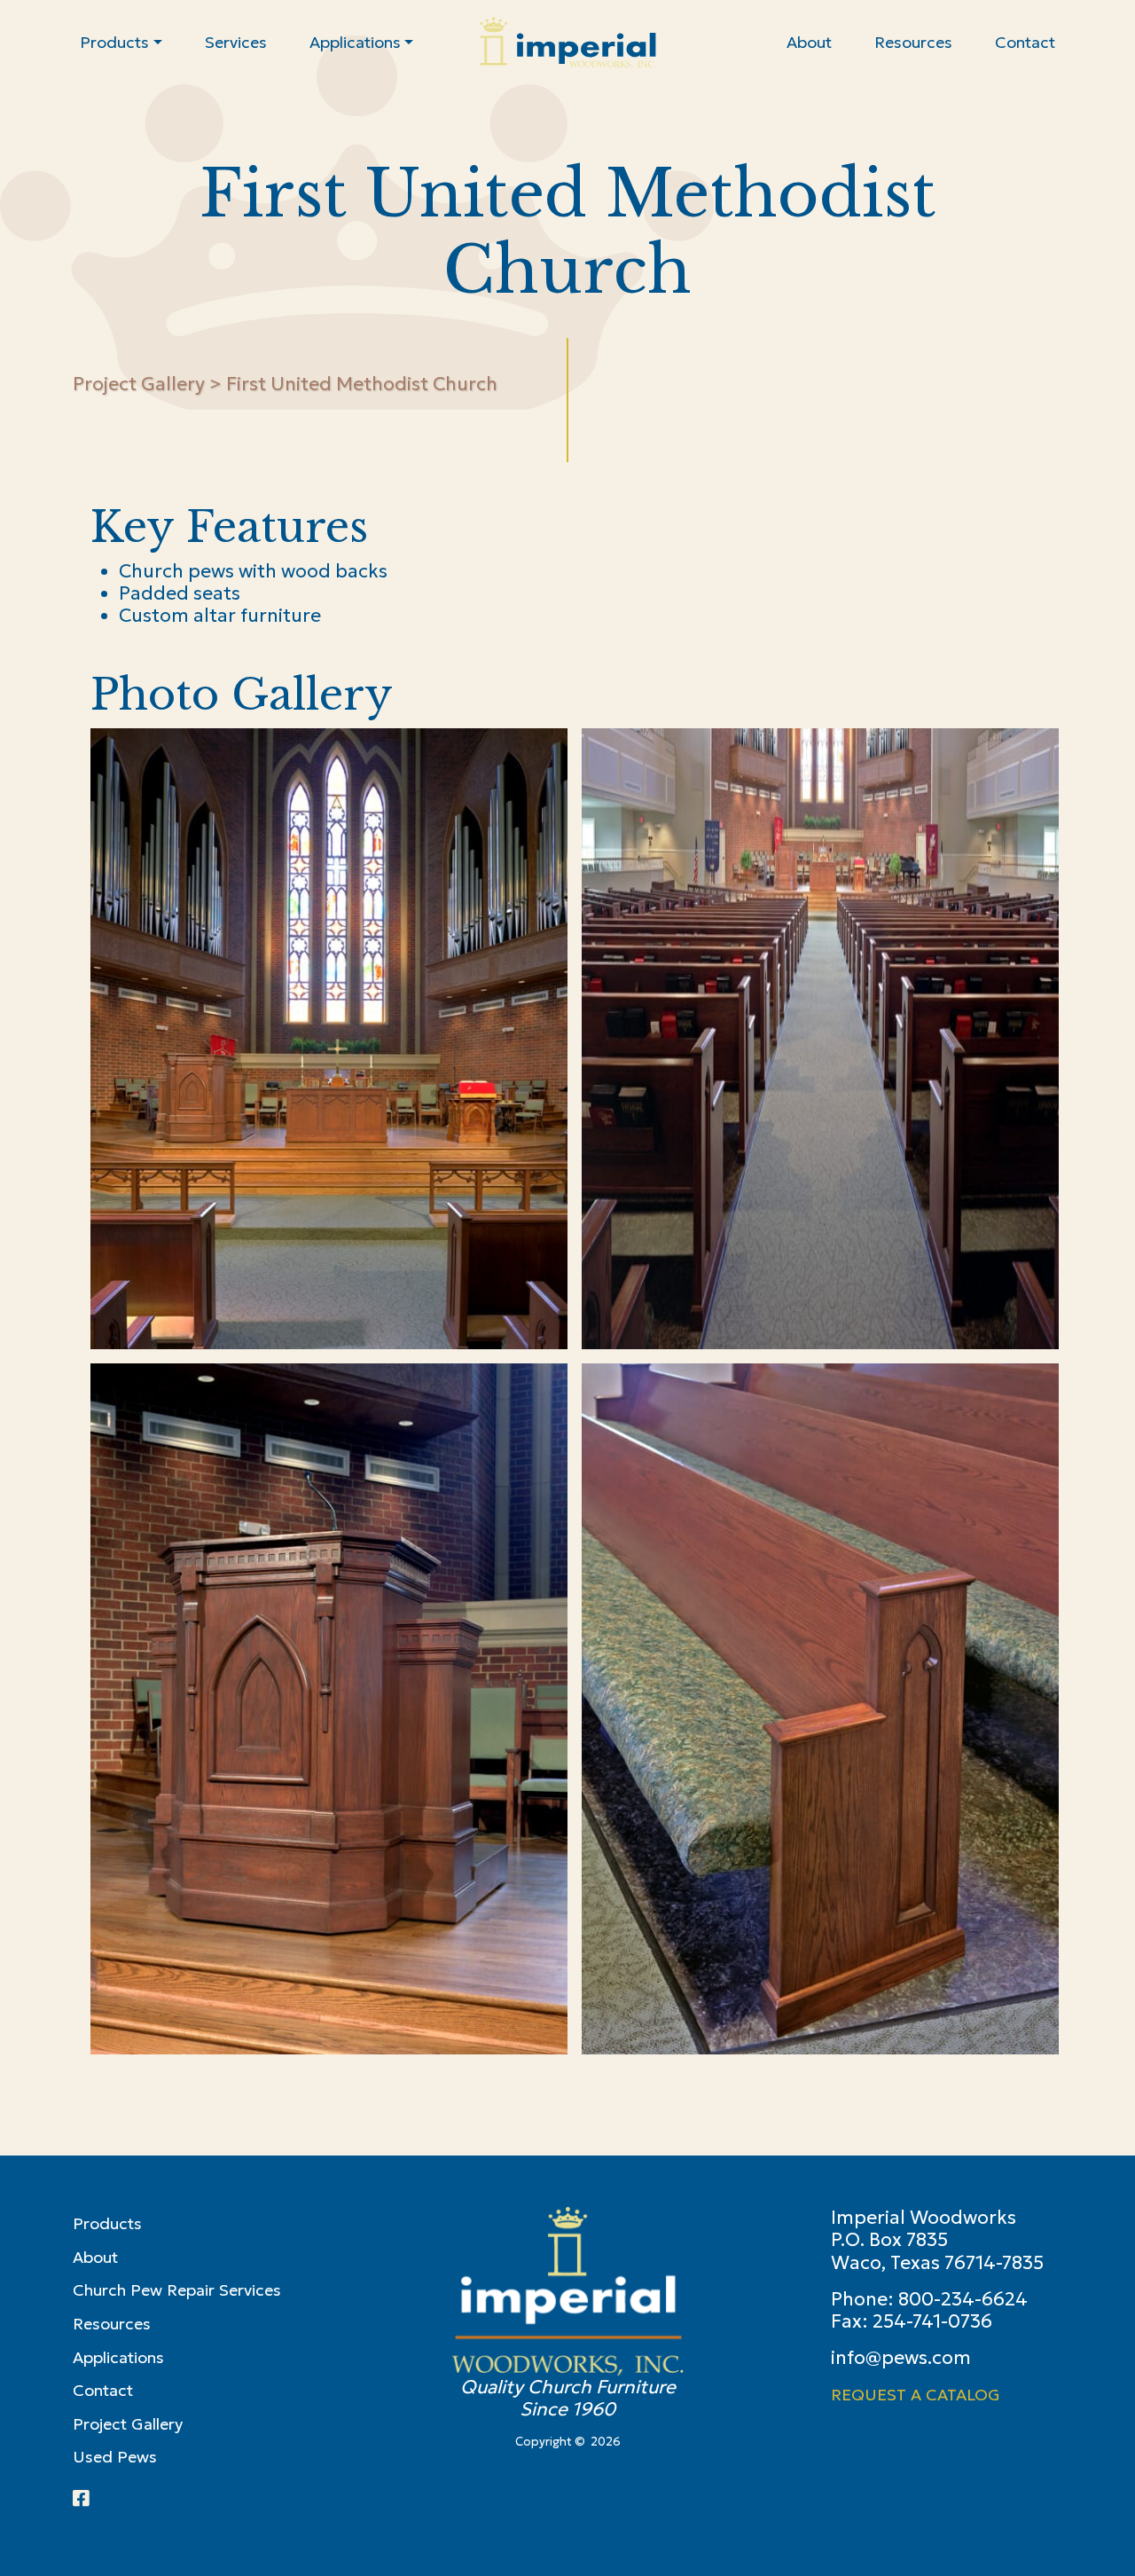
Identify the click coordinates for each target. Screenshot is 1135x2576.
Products (107, 2223)
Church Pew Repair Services (177, 2290)
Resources (112, 2324)
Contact (103, 2390)
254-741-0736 (932, 2321)
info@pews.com (901, 2358)
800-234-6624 (963, 2299)
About (95, 2257)
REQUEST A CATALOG (916, 2395)
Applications (118, 2357)
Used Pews (115, 2457)
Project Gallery (139, 384)
